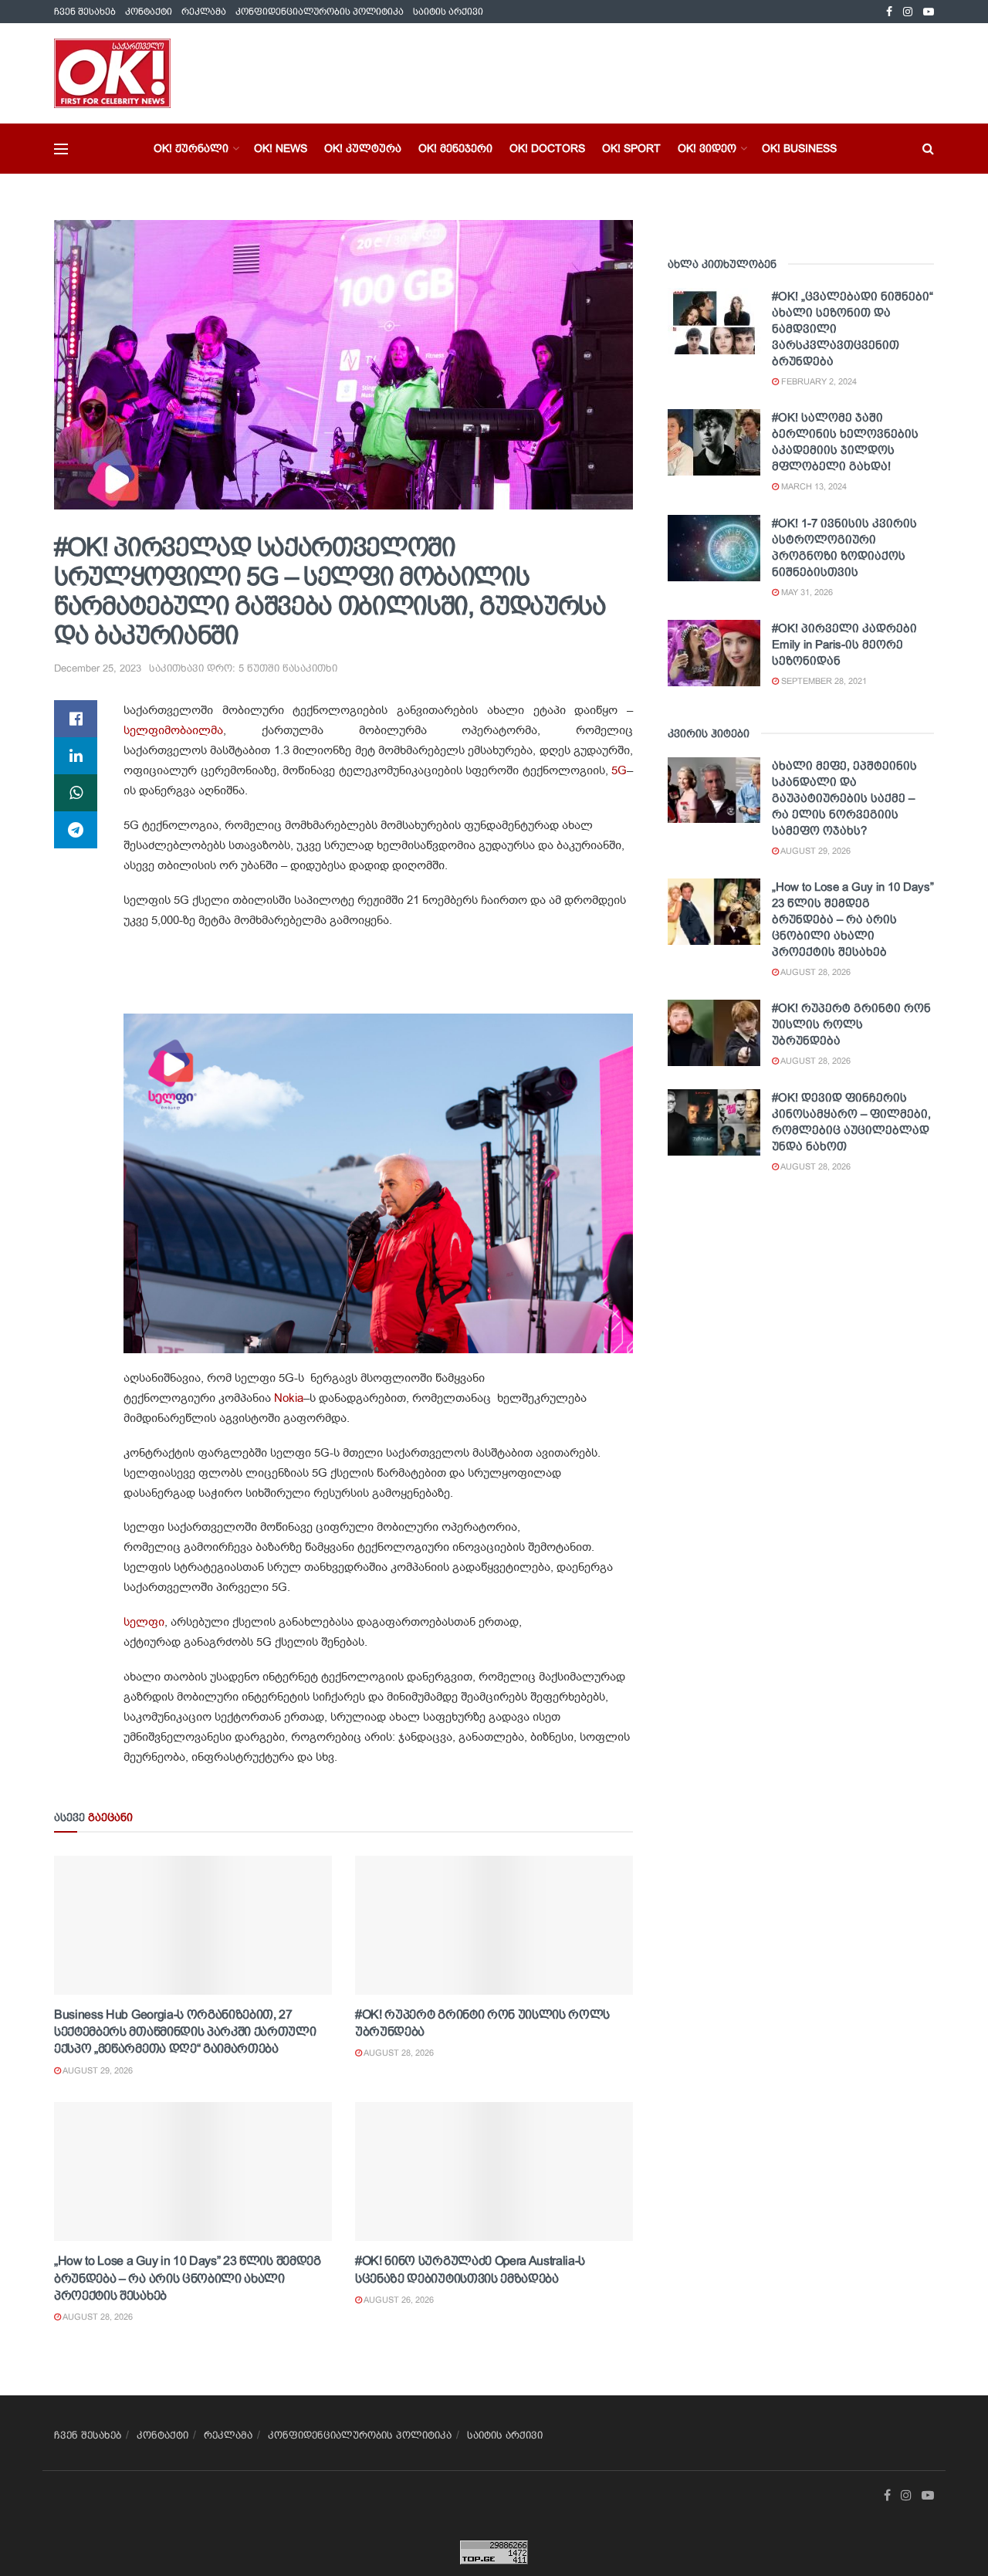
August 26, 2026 (398, 2300)
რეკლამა (204, 12)
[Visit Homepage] (112, 73)
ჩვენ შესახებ (85, 12)
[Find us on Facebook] (889, 12)
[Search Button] (928, 149)
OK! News (281, 148)
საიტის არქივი (448, 12)
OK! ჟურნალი (191, 148)
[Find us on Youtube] (929, 12)
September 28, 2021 (823, 681)
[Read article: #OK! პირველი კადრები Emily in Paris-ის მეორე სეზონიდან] (714, 653)
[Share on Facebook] (76, 719)
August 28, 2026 (398, 2053)
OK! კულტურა (363, 148)
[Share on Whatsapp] (76, 793)
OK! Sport (631, 148)
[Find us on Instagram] (908, 12)
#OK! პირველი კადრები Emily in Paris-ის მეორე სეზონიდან (844, 644)
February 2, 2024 (818, 381)
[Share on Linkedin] (76, 756)
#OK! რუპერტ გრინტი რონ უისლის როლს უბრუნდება (851, 1024)
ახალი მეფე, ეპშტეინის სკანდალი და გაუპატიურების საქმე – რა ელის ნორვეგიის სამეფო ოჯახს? (844, 798)
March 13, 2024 (813, 486)
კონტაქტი (149, 12)
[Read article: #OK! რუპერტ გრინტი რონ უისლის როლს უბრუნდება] (494, 1925)
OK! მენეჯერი (455, 148)
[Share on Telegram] (76, 830)
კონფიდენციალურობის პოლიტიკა (320, 12)
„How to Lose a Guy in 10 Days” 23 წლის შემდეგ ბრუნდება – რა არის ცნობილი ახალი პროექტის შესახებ (188, 2278)
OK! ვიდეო (707, 148)
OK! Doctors (547, 148)
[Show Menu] (61, 149)
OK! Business (799, 148)
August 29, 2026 (97, 2070)
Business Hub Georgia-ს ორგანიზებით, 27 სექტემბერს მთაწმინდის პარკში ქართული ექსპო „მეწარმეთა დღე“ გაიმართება (185, 2032)
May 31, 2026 (806, 592)
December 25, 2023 (98, 668)
